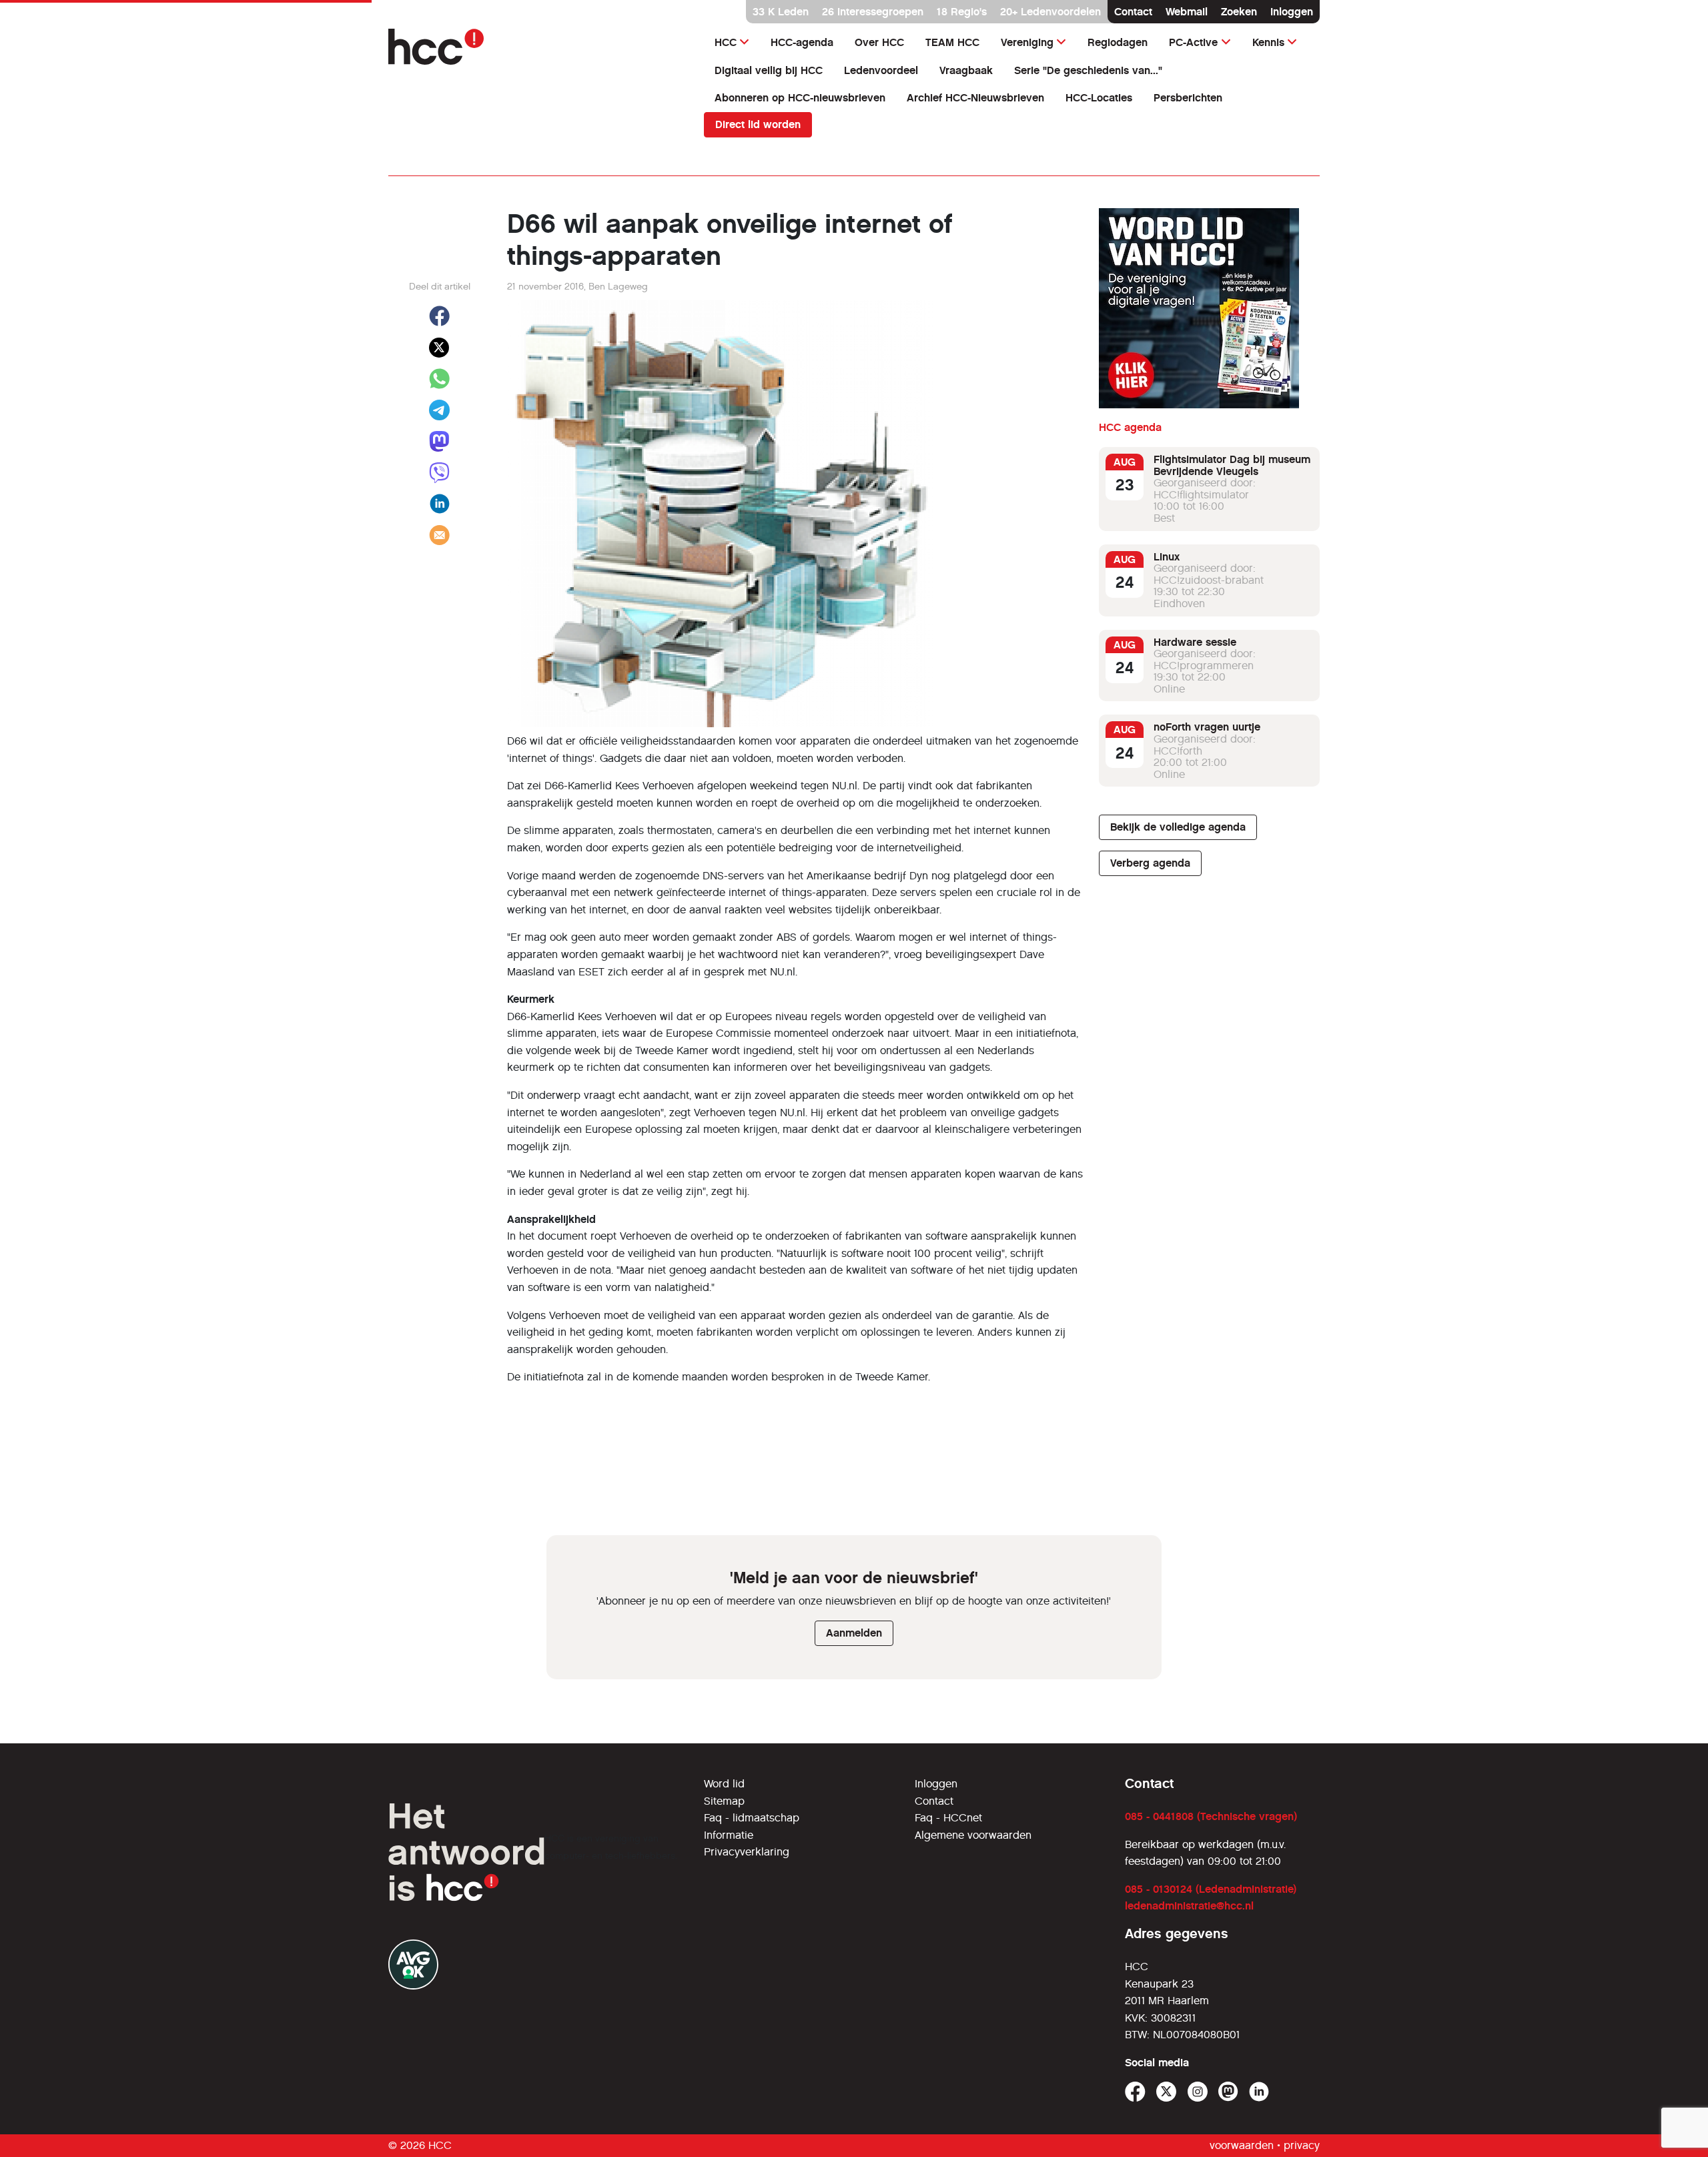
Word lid (724, 1784)
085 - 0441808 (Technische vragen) (1211, 1816)
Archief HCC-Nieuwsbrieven (975, 98)
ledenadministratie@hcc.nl (1189, 1906)
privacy (1302, 2145)
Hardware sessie (1195, 642)
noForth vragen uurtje (1207, 727)
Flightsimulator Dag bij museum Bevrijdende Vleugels (1232, 465)
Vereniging (1027, 42)
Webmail (1187, 12)
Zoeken (1239, 12)
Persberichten (1188, 98)
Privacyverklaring (747, 1852)
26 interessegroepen (873, 12)
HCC (726, 42)
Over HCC (879, 42)
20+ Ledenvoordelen (1050, 12)
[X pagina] (1167, 2092)
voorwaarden (1242, 2145)
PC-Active (1193, 42)
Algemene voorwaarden (973, 1835)
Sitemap (724, 1801)
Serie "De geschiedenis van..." (1088, 70)
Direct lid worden (758, 124)
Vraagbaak (966, 70)
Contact (1133, 12)
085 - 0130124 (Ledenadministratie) (1211, 1889)
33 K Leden (781, 12)
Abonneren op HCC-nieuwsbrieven (800, 98)
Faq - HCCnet (948, 1818)
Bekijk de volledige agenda (1178, 827)
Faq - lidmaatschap (752, 1818)
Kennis (1268, 42)
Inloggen (1292, 12)
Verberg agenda (1150, 863)
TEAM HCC (952, 42)
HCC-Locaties (1099, 98)
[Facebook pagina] (1135, 2092)
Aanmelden (854, 1633)
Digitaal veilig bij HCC (769, 70)
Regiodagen (1118, 42)
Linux (1167, 557)
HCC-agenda (802, 42)
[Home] (538, 47)
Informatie (729, 1835)
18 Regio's (962, 12)
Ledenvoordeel (881, 70)
